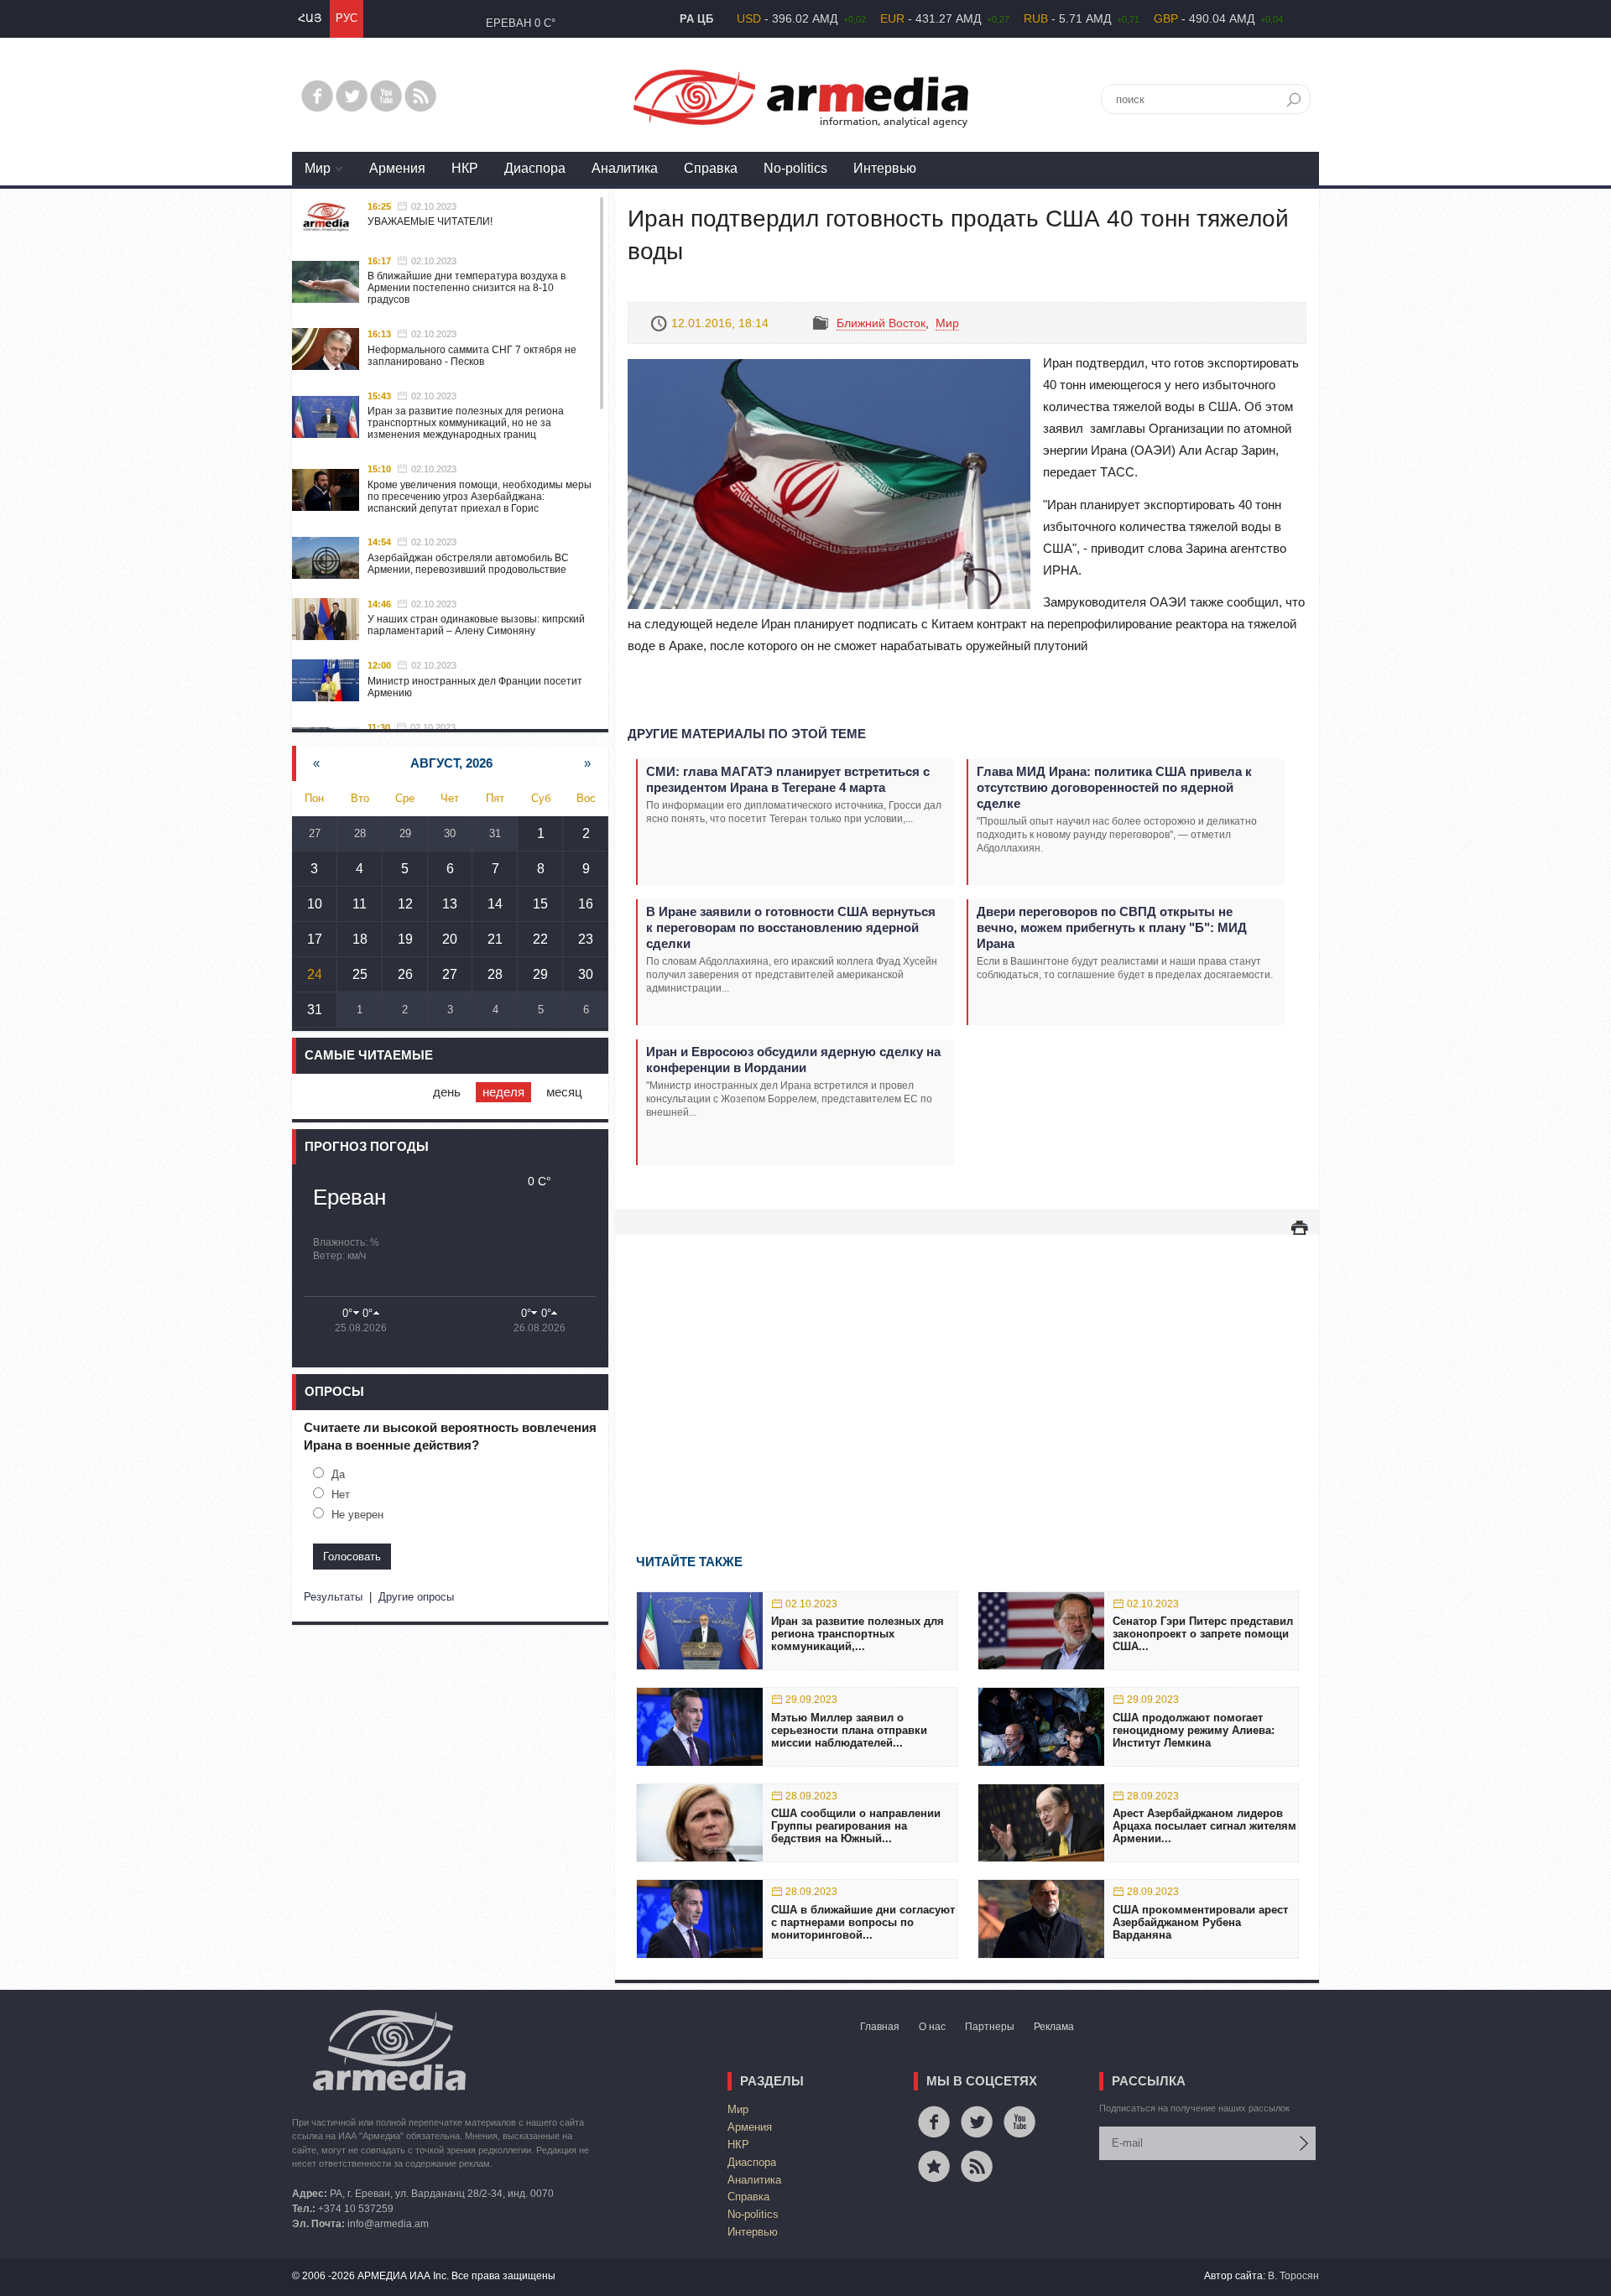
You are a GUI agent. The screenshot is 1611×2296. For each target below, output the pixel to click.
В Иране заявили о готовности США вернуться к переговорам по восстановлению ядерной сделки (791, 927)
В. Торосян (1293, 2276)
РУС (347, 18)
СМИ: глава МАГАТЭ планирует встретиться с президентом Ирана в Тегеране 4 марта (788, 779)
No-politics (795, 168)
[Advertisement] (967, 1370)
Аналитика (625, 168)
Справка (711, 168)
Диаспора (535, 168)
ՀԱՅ (310, 18)
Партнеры (990, 2027)
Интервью (885, 168)
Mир (318, 168)
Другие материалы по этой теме (747, 734)
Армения (397, 168)
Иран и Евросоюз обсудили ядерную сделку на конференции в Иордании (793, 1059)
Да (338, 1474)
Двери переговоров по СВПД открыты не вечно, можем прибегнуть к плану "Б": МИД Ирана (1112, 927)
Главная (880, 2027)
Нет (341, 1494)
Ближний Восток (881, 323)
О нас (932, 2027)
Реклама (1054, 2027)
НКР (465, 168)
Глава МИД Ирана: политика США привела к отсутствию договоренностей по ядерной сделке (1114, 787)
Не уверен (357, 1515)
